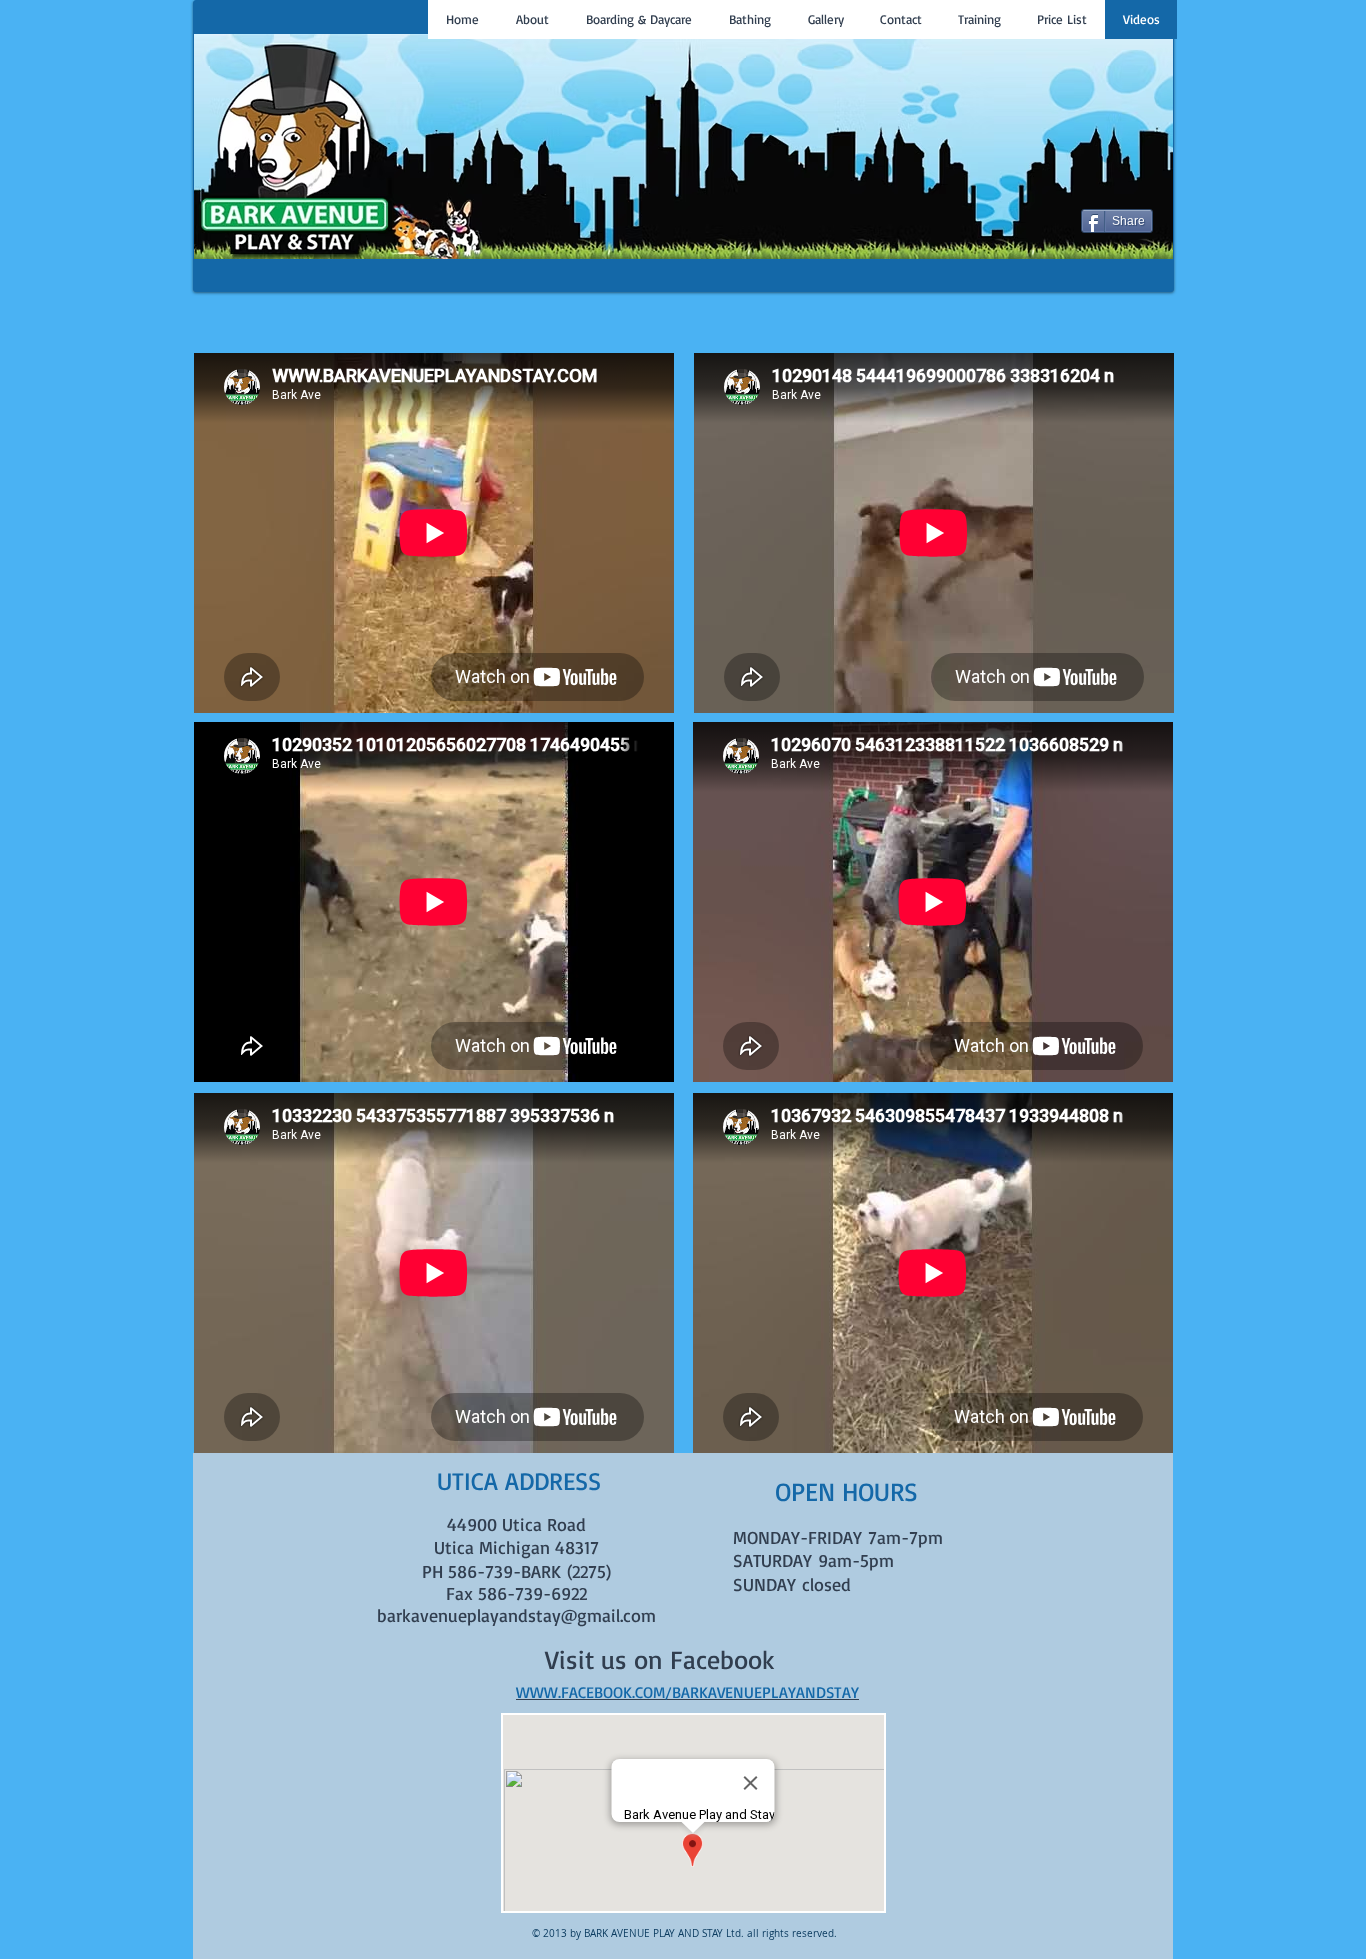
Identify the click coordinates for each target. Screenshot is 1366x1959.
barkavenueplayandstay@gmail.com (516, 1615)
